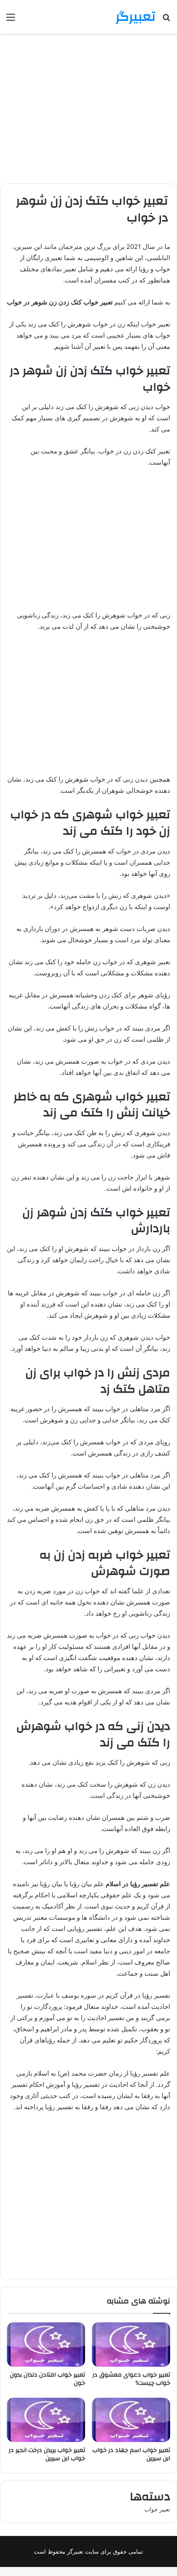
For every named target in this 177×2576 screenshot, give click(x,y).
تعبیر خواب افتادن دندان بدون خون (47, 2379)
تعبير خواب (157, 2509)
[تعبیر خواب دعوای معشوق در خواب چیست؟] (131, 2345)
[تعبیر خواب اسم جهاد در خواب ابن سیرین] (131, 2420)
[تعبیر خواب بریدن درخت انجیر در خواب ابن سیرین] (46, 2420)
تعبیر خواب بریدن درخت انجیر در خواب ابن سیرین (47, 2454)
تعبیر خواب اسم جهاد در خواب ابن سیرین (131, 2454)
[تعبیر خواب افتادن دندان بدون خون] (46, 2345)
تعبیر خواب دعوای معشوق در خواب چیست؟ (131, 2379)
